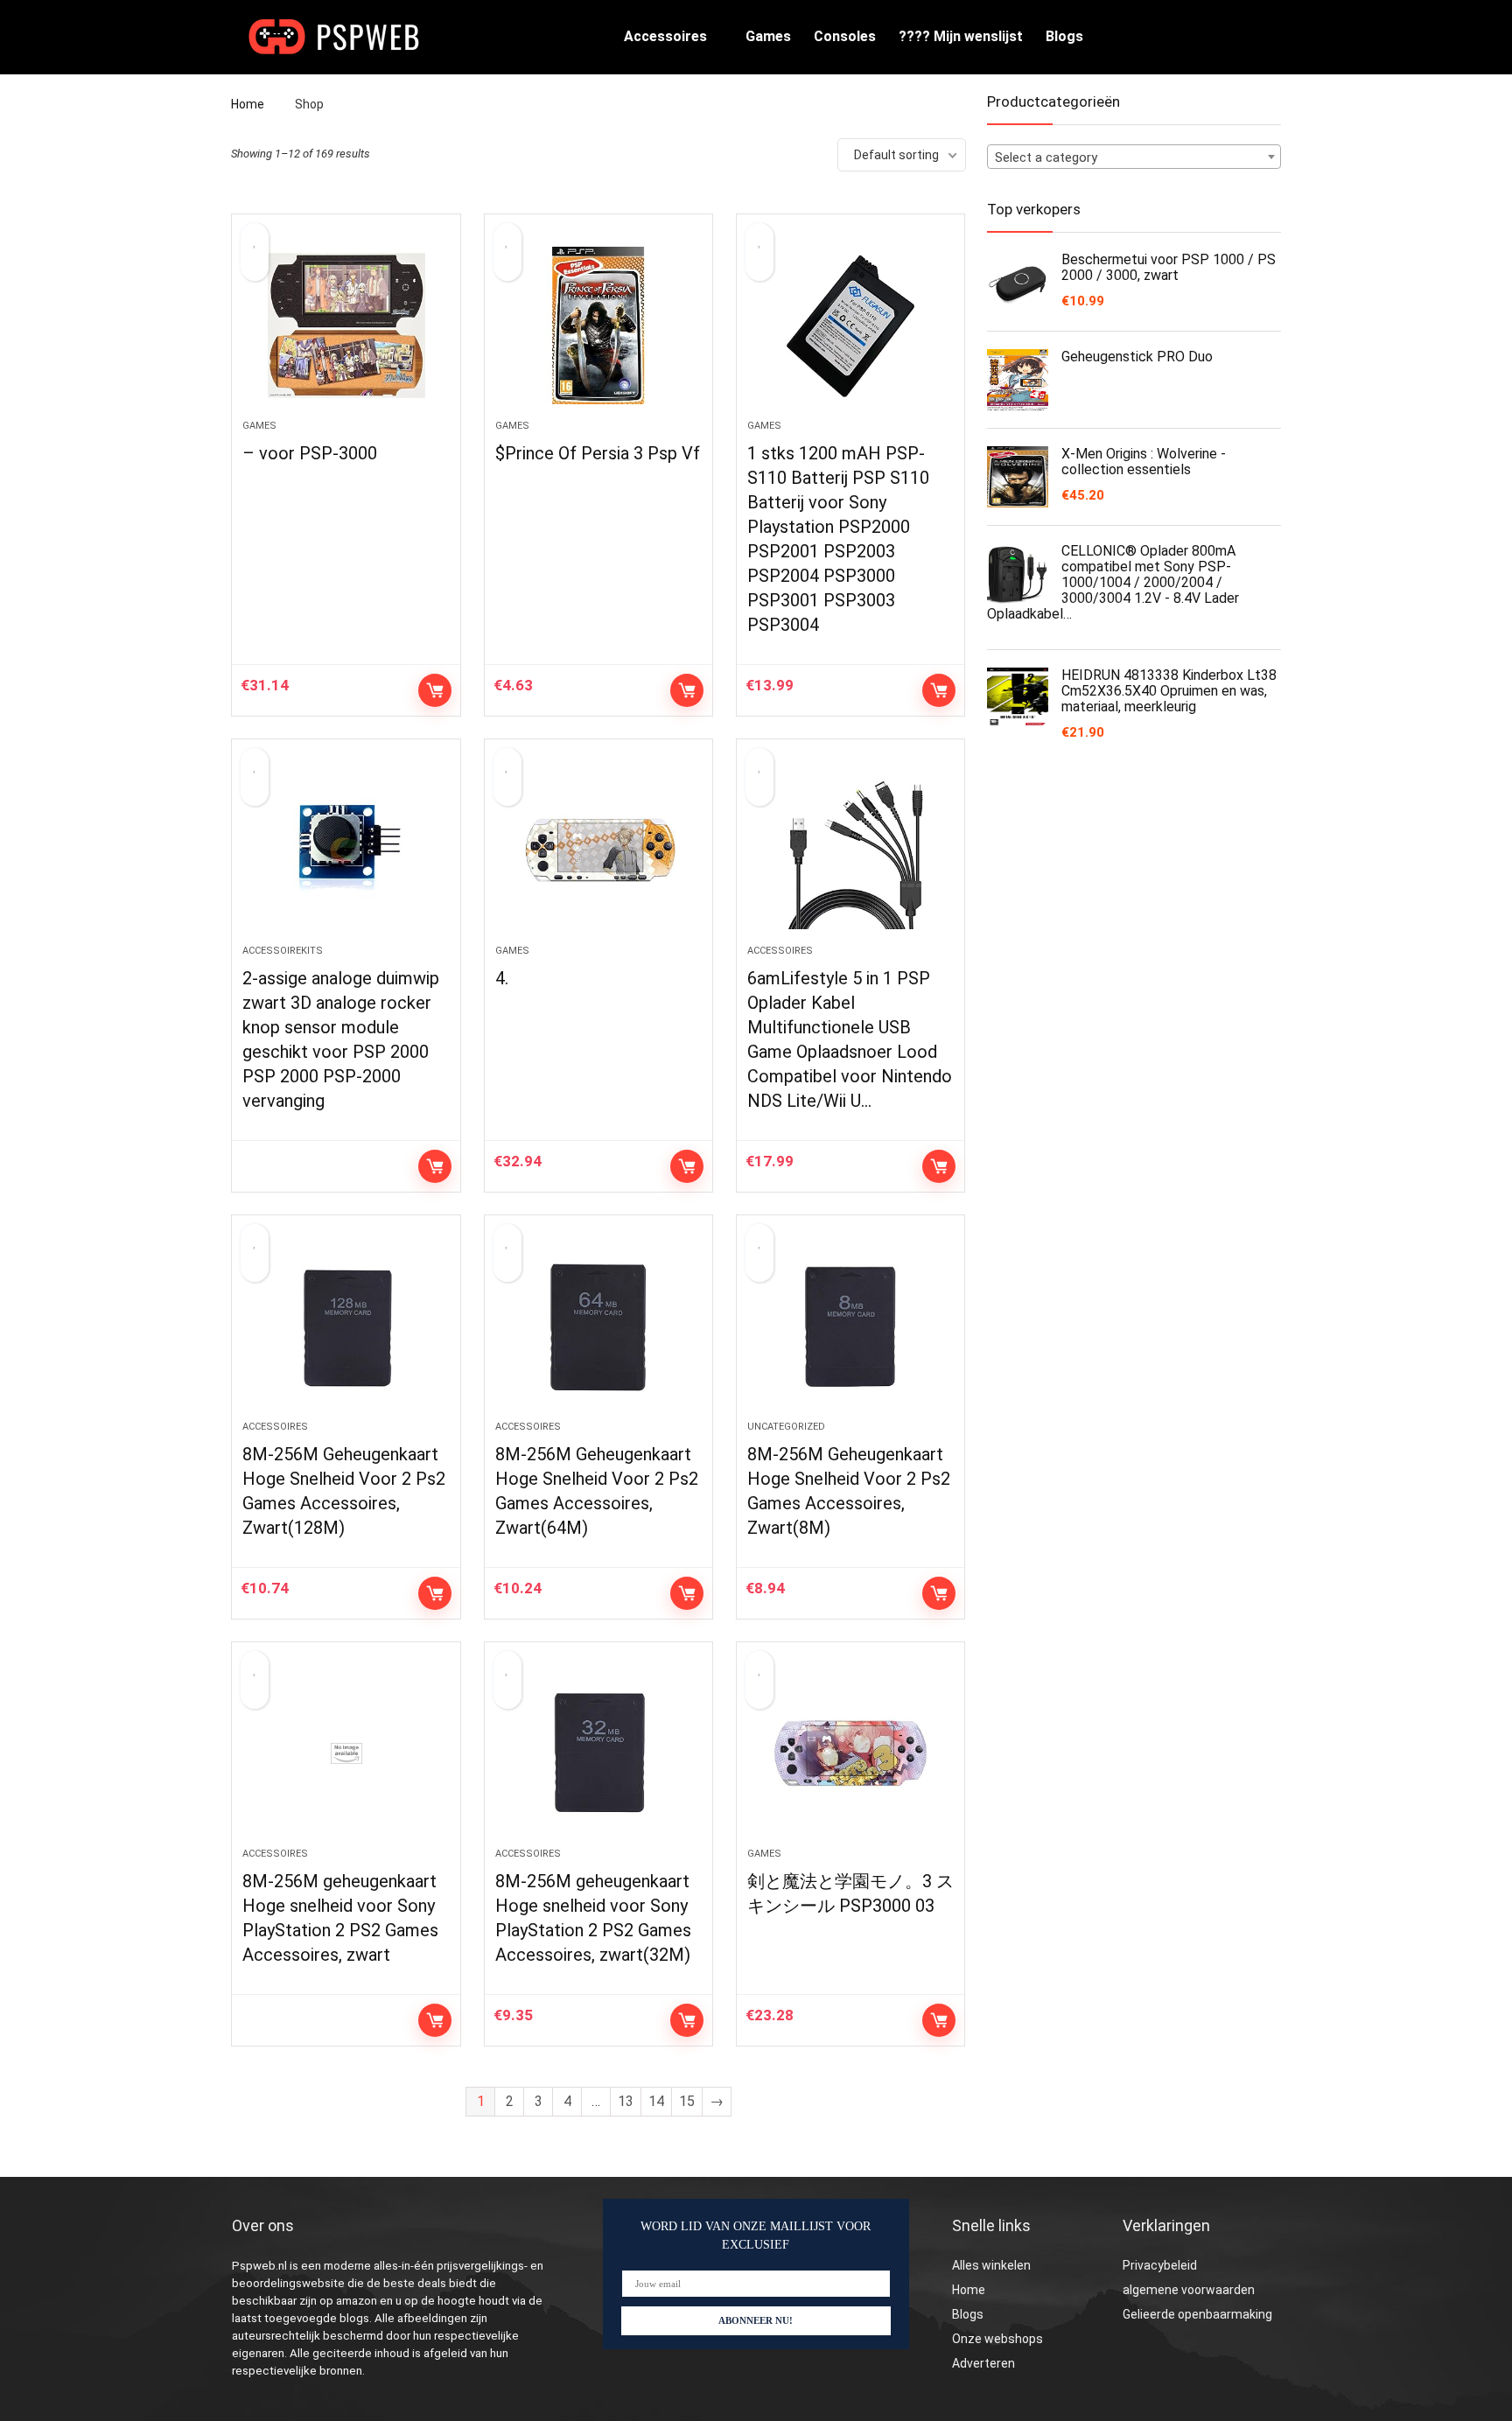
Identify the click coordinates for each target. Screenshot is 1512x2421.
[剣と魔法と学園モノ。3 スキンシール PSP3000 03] (850, 1753)
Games (768, 36)
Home (248, 104)
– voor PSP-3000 (310, 453)
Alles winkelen (991, 2265)
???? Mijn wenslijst (961, 36)
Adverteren (983, 2363)
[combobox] (1134, 157)
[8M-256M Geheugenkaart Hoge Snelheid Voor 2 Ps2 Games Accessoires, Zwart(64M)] (598, 1326)
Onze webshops (997, 2339)
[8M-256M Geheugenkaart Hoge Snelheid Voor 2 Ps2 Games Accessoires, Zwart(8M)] (850, 1326)
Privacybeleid (1160, 2265)
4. (502, 978)
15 (687, 2101)
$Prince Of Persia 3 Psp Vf (598, 453)
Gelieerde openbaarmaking (1197, 2314)
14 (656, 2101)
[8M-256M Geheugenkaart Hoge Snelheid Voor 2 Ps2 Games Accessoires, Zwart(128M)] (346, 1326)
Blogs (1064, 36)
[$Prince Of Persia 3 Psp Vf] (598, 325)
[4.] (598, 850)
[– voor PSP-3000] (346, 325)
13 (626, 2101)
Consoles (845, 36)
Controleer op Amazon (435, 690)
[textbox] (1134, 157)
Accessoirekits (283, 951)
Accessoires (665, 36)
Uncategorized (786, 1427)
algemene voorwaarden (1189, 2290)
